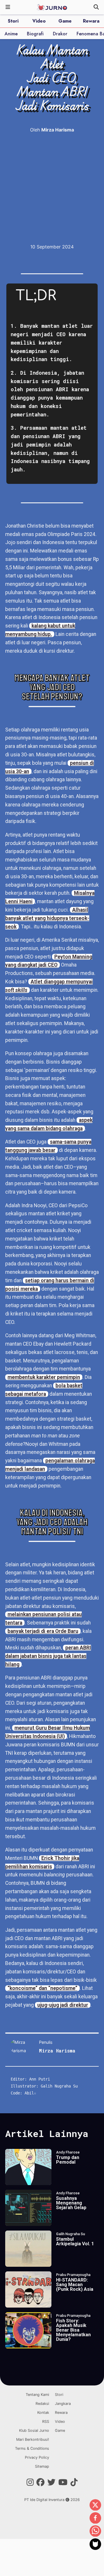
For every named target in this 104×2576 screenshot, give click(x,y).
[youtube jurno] (63, 2482)
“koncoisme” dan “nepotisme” (42, 1988)
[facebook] (95, 2518)
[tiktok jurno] (74, 2482)
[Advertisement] (52, 188)
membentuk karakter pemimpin (44, 1377)
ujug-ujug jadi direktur (63, 2005)
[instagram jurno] (30, 2482)
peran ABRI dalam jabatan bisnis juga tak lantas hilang (48, 1656)
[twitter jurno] (51, 2482)
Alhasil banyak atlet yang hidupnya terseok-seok (47, 918)
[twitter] (95, 2505)
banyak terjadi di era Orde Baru (43, 1631)
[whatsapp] (95, 2531)
